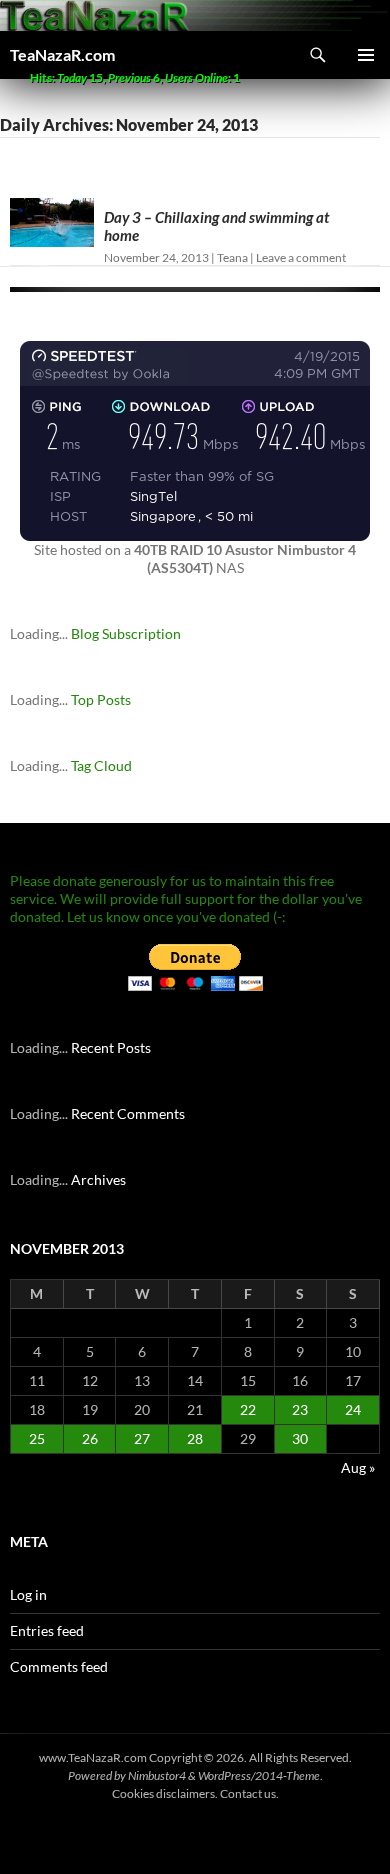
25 (37, 1438)
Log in (28, 1594)
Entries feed (47, 1630)
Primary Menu (366, 55)
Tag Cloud (101, 765)
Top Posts (101, 699)
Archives (98, 1179)
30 (300, 1438)
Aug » (358, 1467)
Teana (232, 257)
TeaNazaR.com (62, 54)
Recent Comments (128, 1113)
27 (142, 1438)
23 (300, 1409)
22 (248, 1409)
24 (353, 1409)
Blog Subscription (126, 633)
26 (90, 1438)
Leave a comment (301, 257)
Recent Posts (111, 1047)
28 (195, 1438)
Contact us (248, 1793)
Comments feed (59, 1666)
